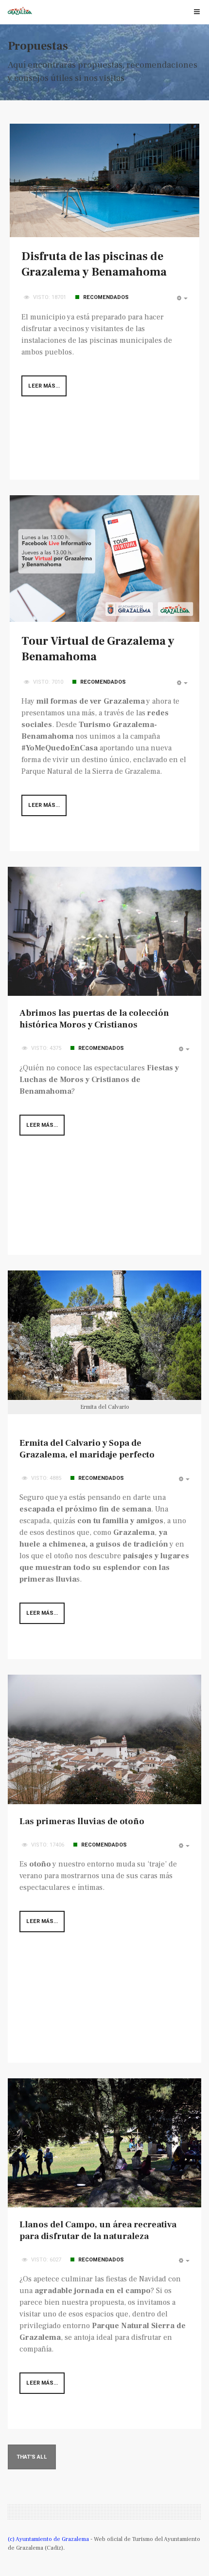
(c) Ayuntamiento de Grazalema (49, 2539)
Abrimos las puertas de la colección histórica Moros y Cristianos (94, 1019)
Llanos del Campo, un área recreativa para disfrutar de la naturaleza (98, 2231)
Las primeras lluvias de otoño (82, 1821)
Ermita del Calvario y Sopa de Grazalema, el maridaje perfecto (87, 1449)
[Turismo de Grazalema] (20, 11)
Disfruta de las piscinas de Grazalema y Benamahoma (94, 264)
